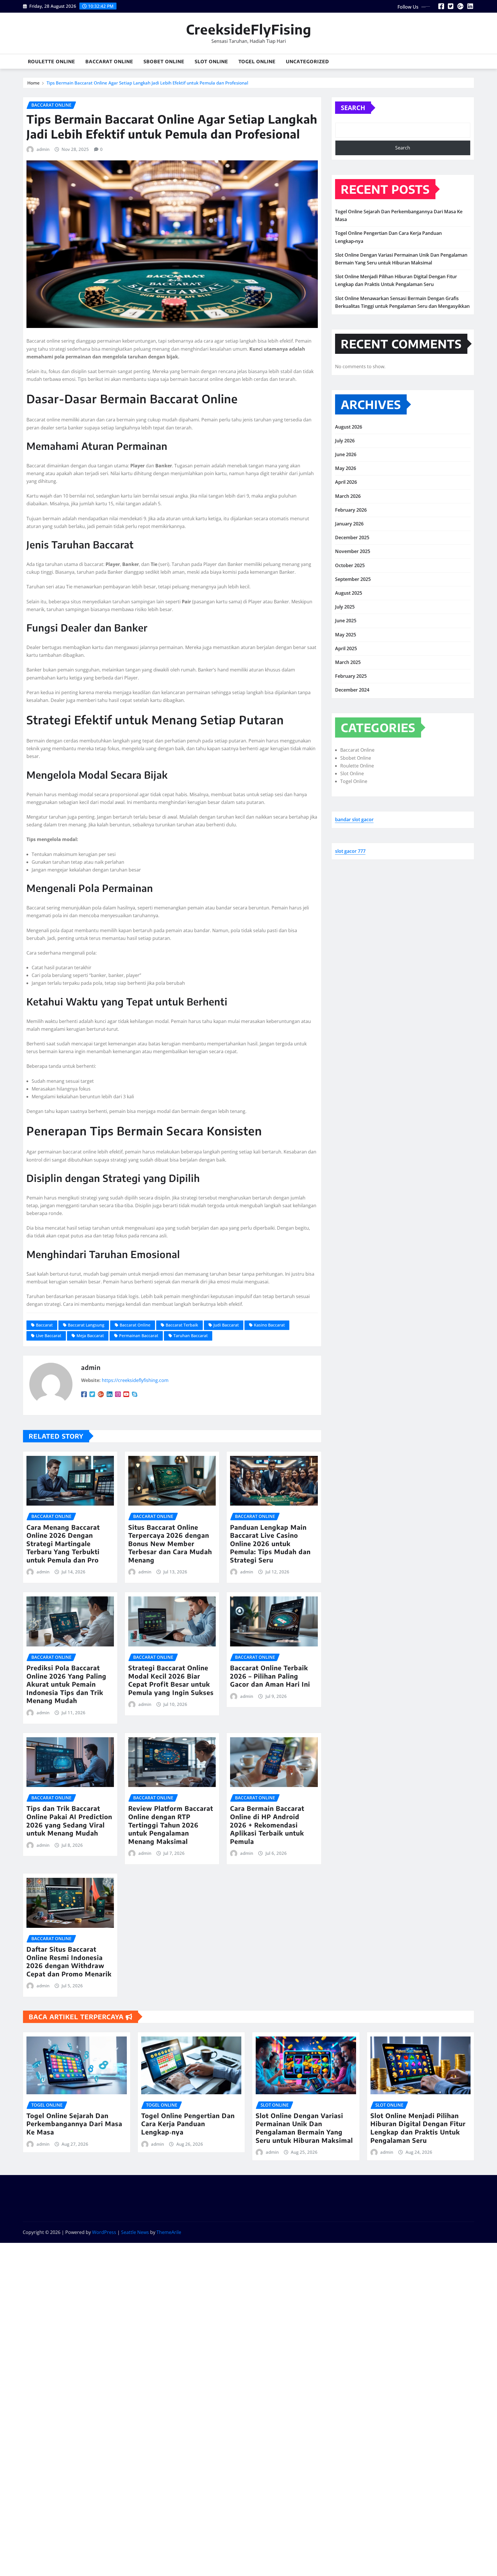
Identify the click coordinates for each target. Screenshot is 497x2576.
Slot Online (211, 62)
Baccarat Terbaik (182, 1325)
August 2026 (349, 427)
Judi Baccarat (226, 1325)
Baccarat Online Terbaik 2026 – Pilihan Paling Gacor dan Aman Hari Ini (270, 1676)
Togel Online (257, 62)
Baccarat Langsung (86, 1325)
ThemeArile (169, 2232)
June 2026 (346, 454)
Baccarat (44, 1325)
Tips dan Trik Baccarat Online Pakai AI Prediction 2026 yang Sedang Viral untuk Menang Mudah (69, 1821)
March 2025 (348, 662)
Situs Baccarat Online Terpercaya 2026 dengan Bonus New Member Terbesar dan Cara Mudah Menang (170, 1544)
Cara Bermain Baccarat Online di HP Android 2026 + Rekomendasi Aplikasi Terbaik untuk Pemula (267, 1825)
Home (34, 83)
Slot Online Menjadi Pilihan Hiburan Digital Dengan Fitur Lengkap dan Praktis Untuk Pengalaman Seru (418, 2128)
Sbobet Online (164, 62)
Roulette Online (51, 62)
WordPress (104, 2232)
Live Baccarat (49, 1336)
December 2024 (352, 690)
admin (43, 149)
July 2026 (345, 441)
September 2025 (353, 579)
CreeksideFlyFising (249, 29)
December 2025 (352, 538)
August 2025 (349, 593)
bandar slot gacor (354, 819)
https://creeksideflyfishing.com (135, 1380)
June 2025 (346, 621)
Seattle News (135, 2232)
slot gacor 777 (350, 851)
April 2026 (346, 482)
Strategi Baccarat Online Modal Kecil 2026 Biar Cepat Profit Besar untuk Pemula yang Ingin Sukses (171, 1680)
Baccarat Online (109, 62)
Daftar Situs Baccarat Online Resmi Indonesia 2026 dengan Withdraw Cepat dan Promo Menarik (69, 1961)
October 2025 (350, 565)
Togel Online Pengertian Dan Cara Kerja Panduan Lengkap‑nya (188, 2124)
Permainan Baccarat (139, 1336)
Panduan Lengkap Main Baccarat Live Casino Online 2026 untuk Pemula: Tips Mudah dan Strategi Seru (270, 1544)
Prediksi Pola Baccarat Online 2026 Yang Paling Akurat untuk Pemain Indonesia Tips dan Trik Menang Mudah (66, 1684)
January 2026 (349, 524)
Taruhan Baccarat (191, 1336)
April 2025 (346, 648)
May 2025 (346, 635)
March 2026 (348, 496)
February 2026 (351, 510)
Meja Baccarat (90, 1336)
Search (353, 108)
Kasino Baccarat (269, 1325)
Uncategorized (307, 62)
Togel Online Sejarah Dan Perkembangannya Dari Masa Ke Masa (74, 2124)
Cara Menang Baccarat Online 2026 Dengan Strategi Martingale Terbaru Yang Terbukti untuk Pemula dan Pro (63, 1544)
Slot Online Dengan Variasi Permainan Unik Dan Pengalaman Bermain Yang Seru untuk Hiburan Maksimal (304, 2128)
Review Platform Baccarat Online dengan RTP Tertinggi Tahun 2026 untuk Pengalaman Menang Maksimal (171, 1825)
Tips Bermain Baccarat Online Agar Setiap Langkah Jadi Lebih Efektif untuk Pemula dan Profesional (147, 83)
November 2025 (353, 551)
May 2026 (346, 468)
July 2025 (345, 607)
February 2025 (351, 676)
